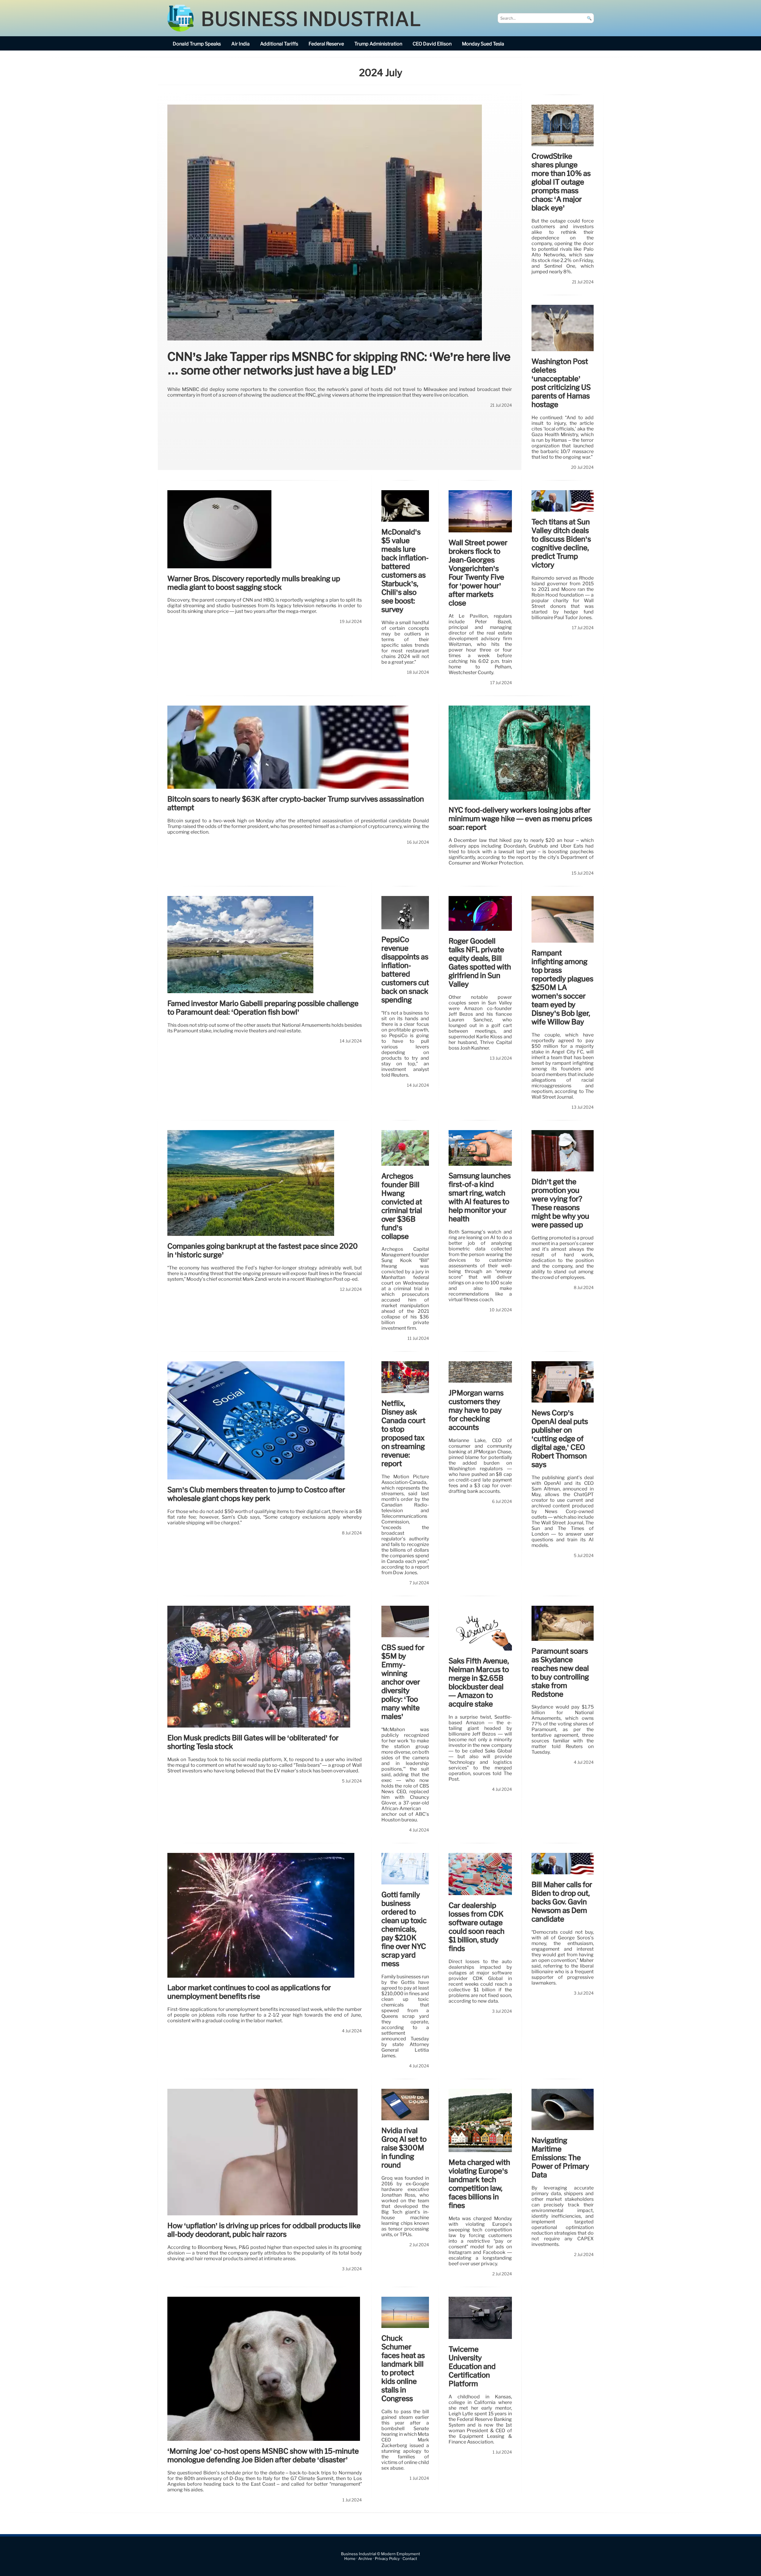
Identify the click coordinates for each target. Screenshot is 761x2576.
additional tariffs (279, 44)
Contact (410, 2559)
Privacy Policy (387, 2559)
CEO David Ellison (432, 44)
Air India (240, 44)
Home (350, 2559)
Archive (365, 2559)
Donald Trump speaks (197, 44)
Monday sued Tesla (483, 44)
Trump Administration (378, 44)
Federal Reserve (326, 44)
